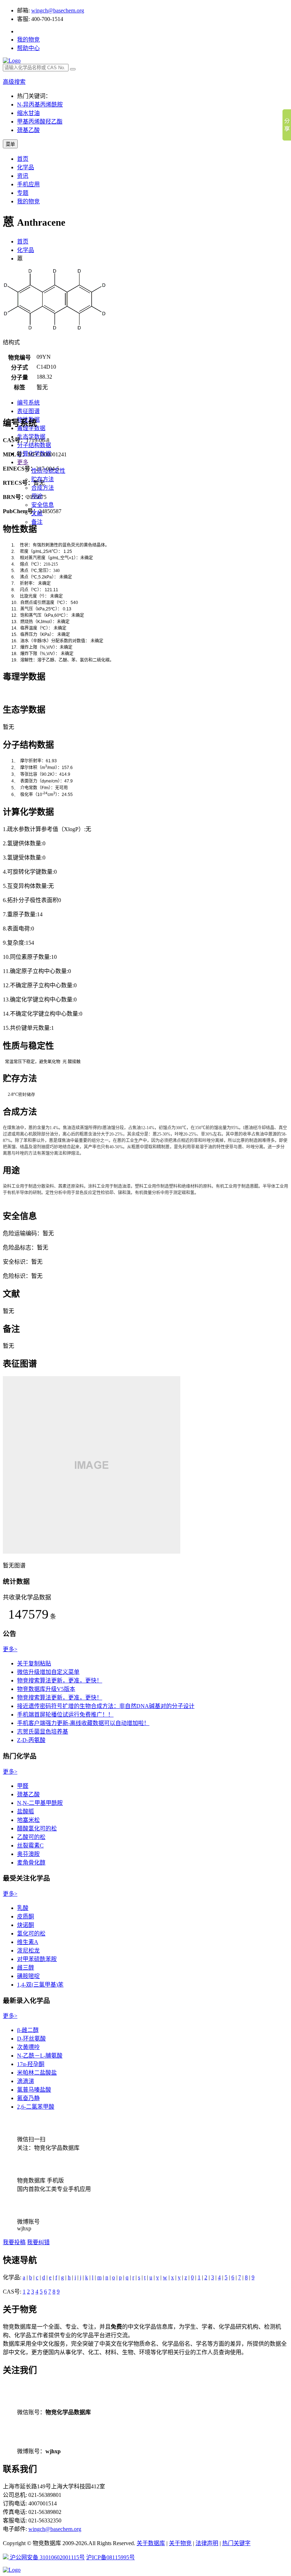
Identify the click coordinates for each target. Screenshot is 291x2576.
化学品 (26, 167)
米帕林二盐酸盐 (37, 2073)
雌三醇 (26, 1968)
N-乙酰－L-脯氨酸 (40, 2056)
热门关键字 (236, 2543)
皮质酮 (26, 1916)
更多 (23, 462)
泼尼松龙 (28, 1951)
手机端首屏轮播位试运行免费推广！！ (65, 1715)
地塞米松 (28, 1820)
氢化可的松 (31, 1934)
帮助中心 (28, 48)
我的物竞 (28, 40)
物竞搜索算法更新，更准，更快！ (60, 1680)
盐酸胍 (26, 1811)
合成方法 (43, 488)
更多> (10, 1649)
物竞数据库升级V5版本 (46, 1689)
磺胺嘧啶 (28, 1976)
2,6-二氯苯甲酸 (36, 2107)
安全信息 (43, 505)
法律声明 (207, 2543)
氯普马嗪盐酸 (34, 2090)
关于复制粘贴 (34, 1663)
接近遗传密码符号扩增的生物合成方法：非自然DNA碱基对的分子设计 (106, 1706)
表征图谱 (28, 411)
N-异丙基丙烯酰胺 (40, 105)
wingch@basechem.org (58, 10)
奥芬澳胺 (28, 1854)
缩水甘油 (28, 113)
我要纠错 (38, 2242)
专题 (23, 193)
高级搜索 (14, 82)
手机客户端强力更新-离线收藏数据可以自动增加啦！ (83, 1723)
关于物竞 (180, 2543)
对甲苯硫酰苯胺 (37, 1959)
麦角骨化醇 (31, 1863)
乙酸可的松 (31, 1837)
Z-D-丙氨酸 (31, 1740)
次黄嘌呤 (28, 2047)
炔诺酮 (26, 1925)
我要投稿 (14, 2242)
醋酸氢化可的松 (37, 1828)
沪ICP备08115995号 (111, 2557)
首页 (23, 159)
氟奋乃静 (28, 2098)
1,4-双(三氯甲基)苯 (40, 1985)
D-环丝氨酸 (31, 2039)
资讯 (23, 176)
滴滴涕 (26, 2081)
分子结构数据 (34, 445)
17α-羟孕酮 (31, 2064)
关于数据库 (151, 2543)
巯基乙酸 (28, 130)
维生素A (28, 1942)
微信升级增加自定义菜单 (48, 1672)
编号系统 (28, 403)
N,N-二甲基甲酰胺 (40, 1803)
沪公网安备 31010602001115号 (47, 2557)
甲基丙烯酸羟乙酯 (40, 122)
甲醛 (23, 1786)
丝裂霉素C (30, 1846)
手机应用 (28, 184)
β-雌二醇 (28, 2030)
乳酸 (23, 1908)
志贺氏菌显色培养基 (43, 1732)
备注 (37, 522)
